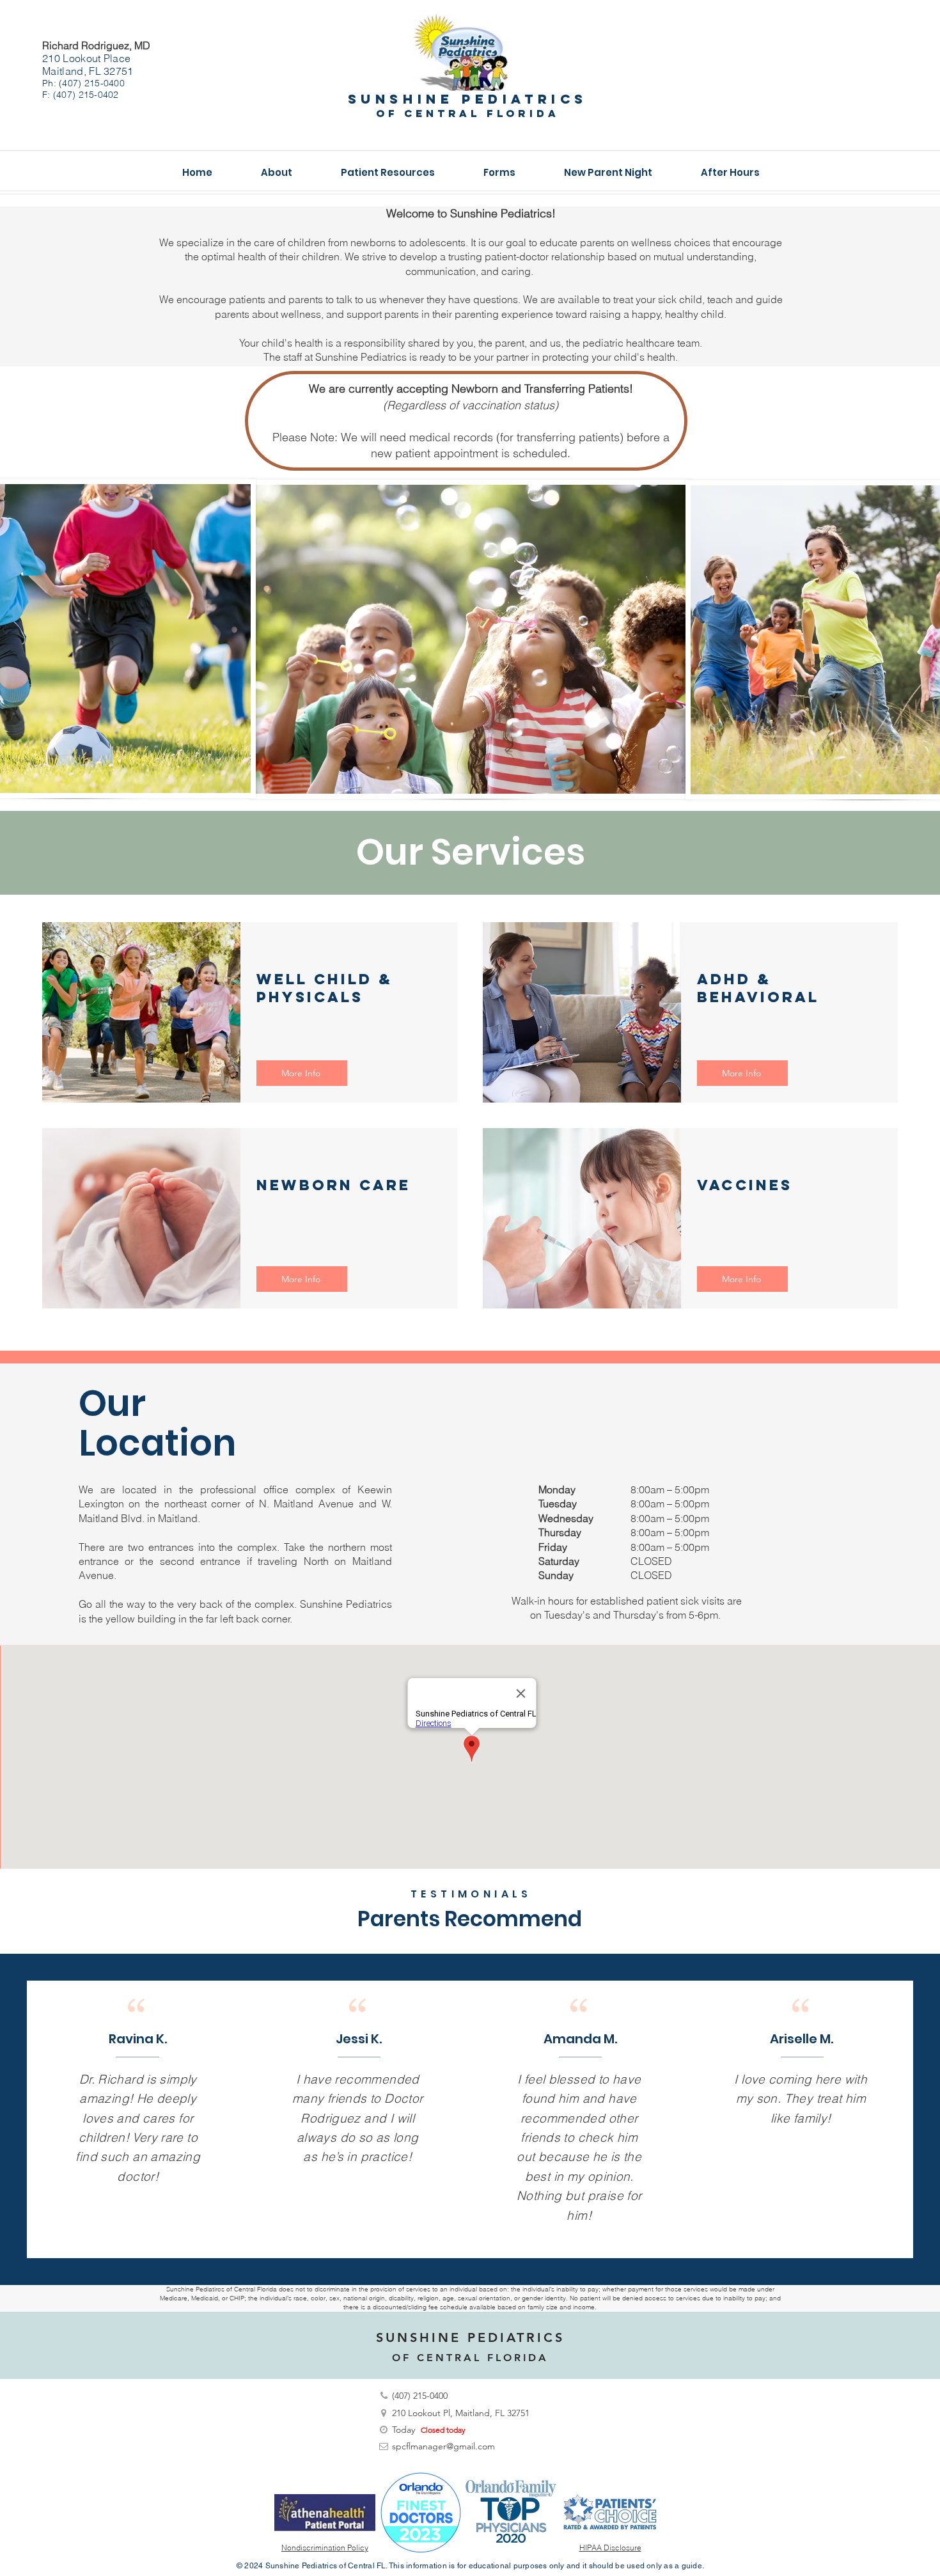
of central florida (467, 113)
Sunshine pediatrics (468, 99)
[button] (277, 173)
